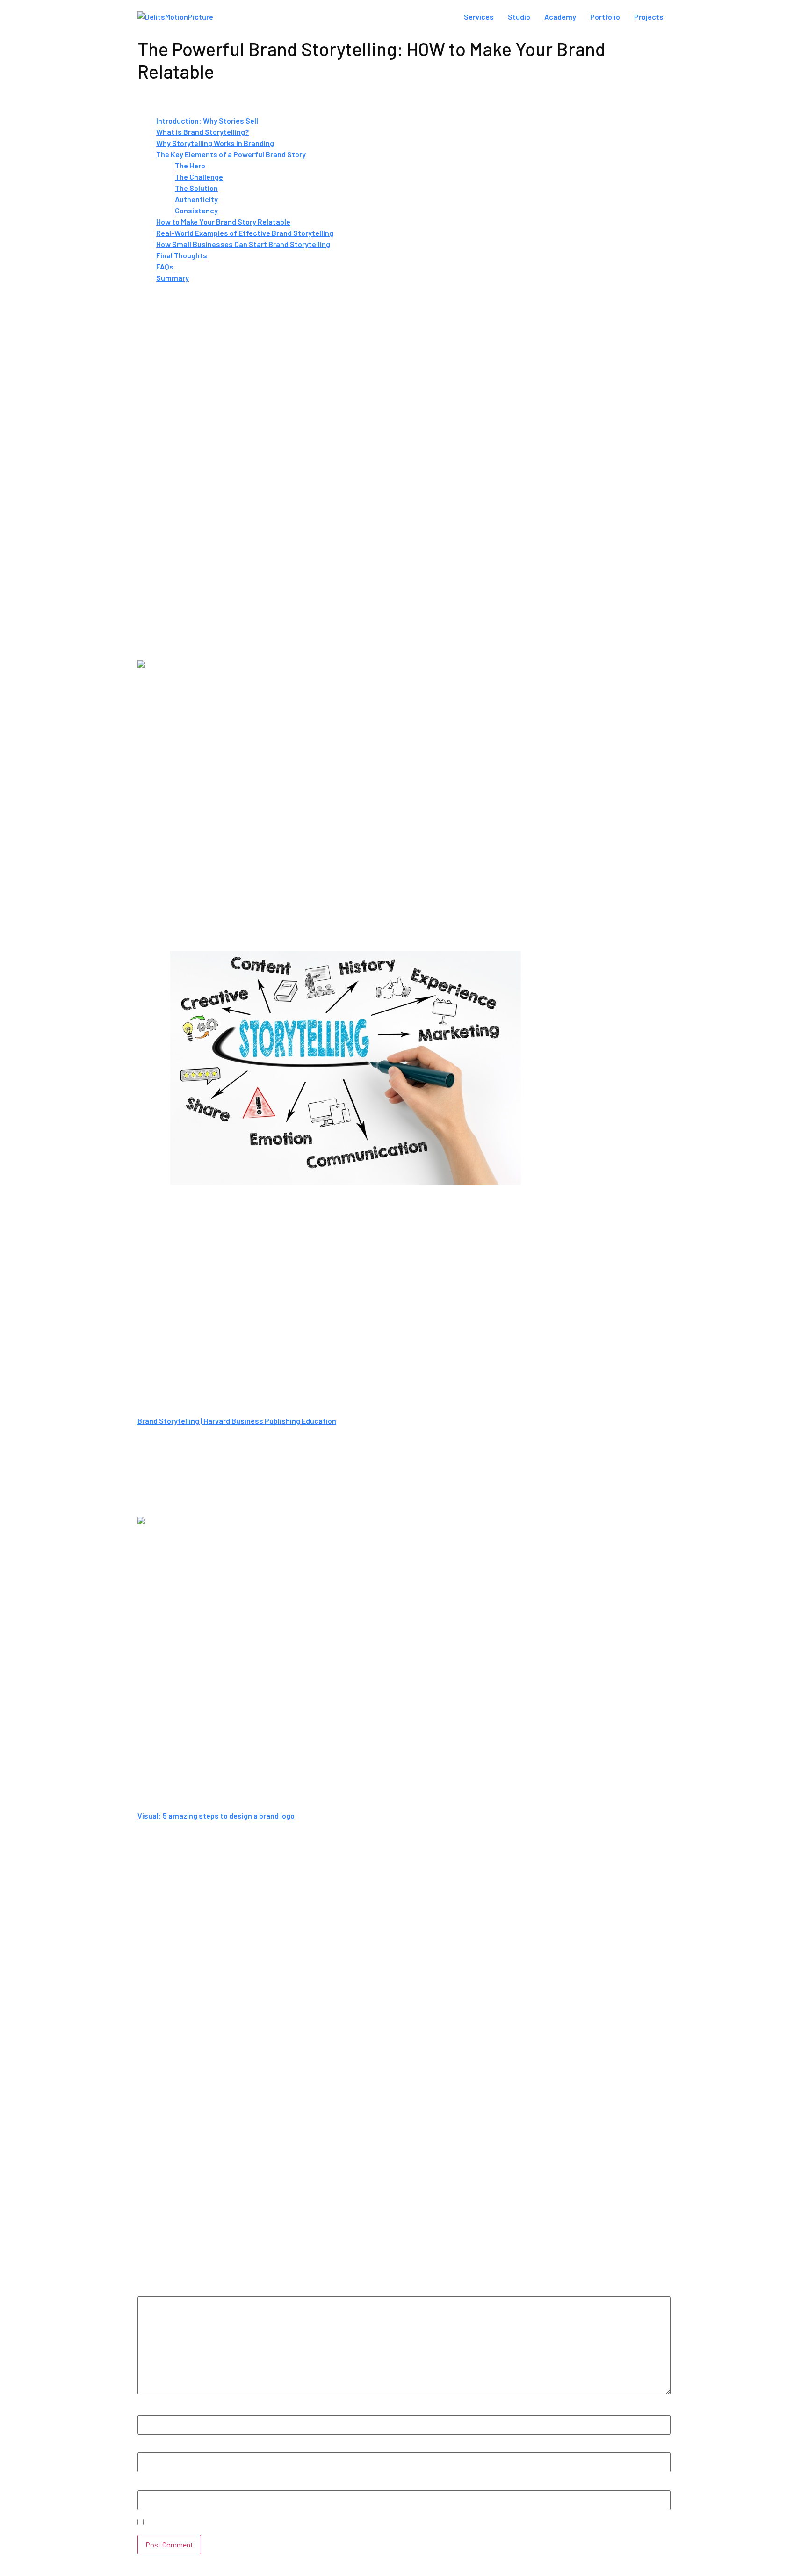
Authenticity (196, 199)
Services (479, 17)
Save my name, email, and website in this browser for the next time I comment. (278, 2523)
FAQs (165, 266)
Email (149, 2448)
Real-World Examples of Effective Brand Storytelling (245, 233)
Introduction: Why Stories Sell (207, 120)
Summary (173, 278)
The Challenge (199, 177)
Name (150, 2410)
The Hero (190, 165)
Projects (649, 17)
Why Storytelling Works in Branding (215, 143)
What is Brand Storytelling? (202, 132)
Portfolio (605, 17)
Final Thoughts (182, 255)
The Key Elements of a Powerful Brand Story (231, 154)
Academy (560, 17)
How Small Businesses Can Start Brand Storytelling (243, 244)
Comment (157, 2292)
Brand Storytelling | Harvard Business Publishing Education (237, 1421)
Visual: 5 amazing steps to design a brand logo (216, 1816)
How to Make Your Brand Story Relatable (223, 222)
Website (151, 2486)
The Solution (196, 188)
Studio (519, 17)
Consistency (196, 210)
